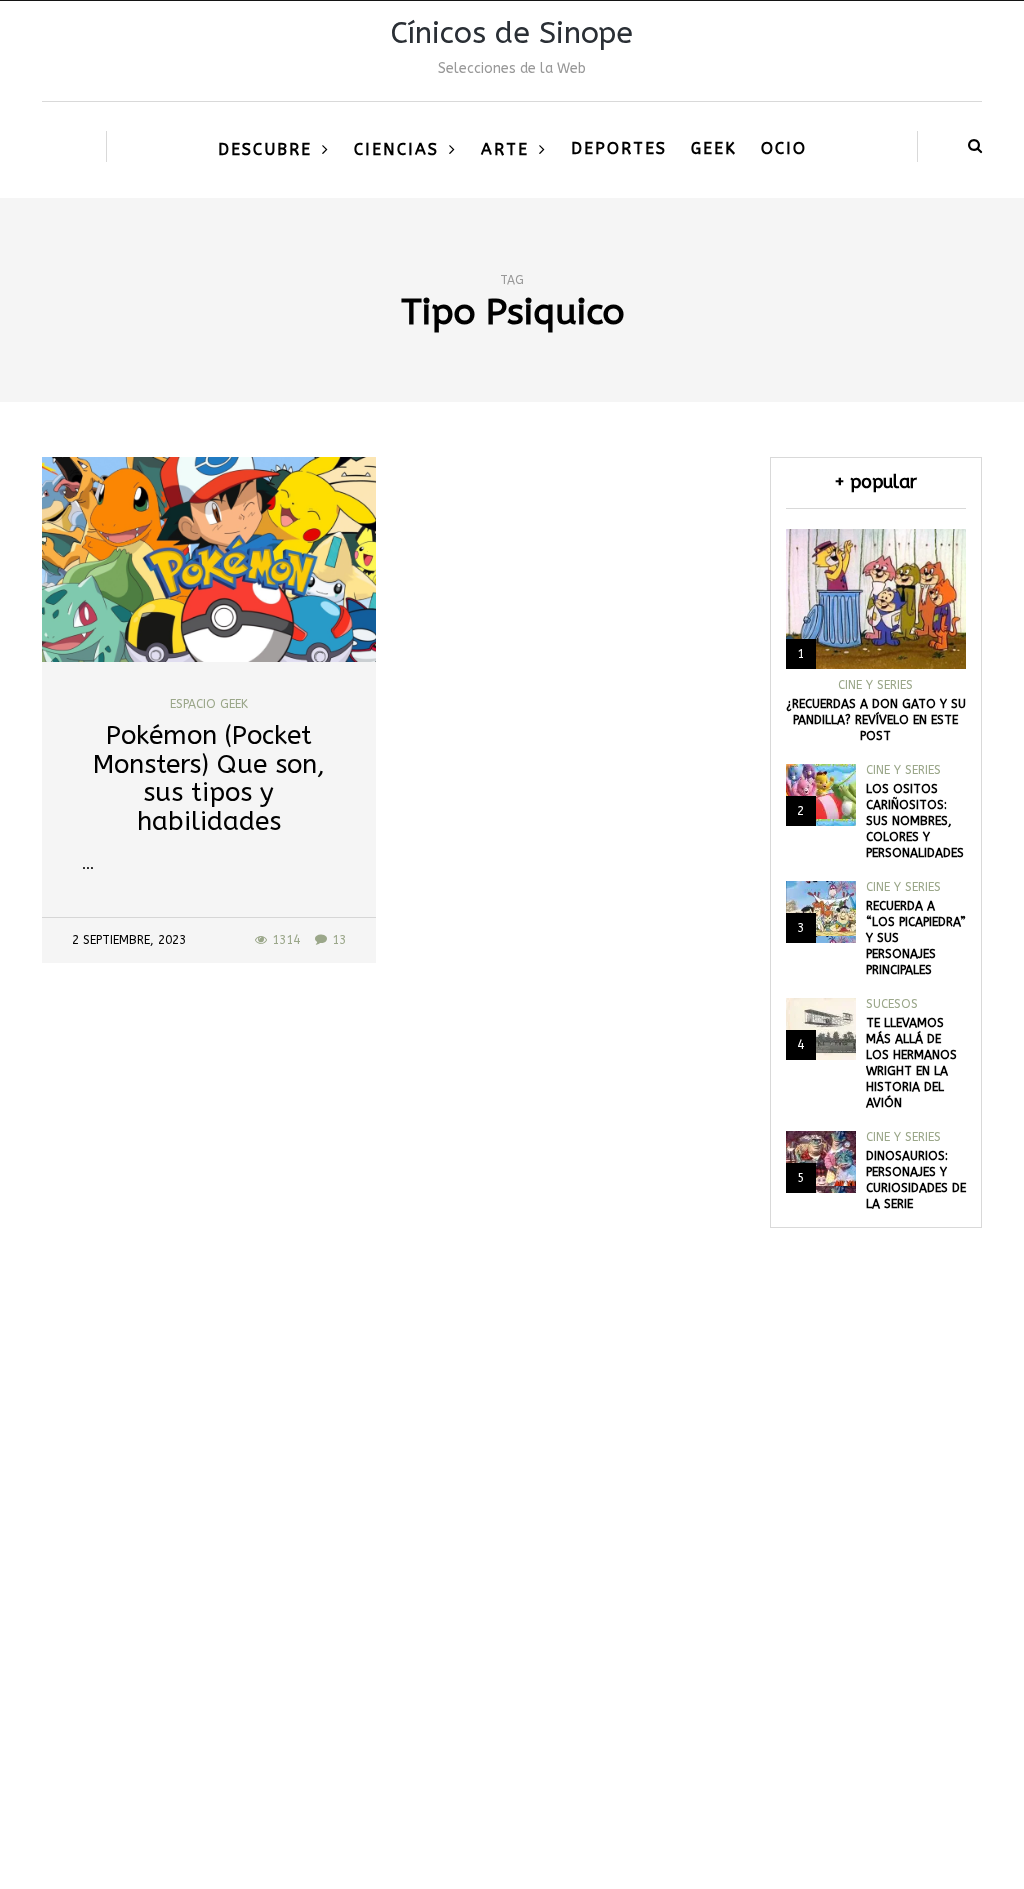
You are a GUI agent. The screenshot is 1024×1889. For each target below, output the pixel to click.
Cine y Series (875, 685)
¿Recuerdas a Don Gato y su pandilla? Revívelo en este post (876, 720)
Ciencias (396, 149)
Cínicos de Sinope (512, 33)
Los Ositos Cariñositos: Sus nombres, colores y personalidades (915, 821)
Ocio (784, 148)
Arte (505, 149)
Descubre (265, 149)
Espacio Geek (209, 704)
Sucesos (892, 1004)
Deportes (619, 148)
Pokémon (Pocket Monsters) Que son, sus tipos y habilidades (209, 778)
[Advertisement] (512, 1625)
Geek (714, 148)
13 (339, 940)
